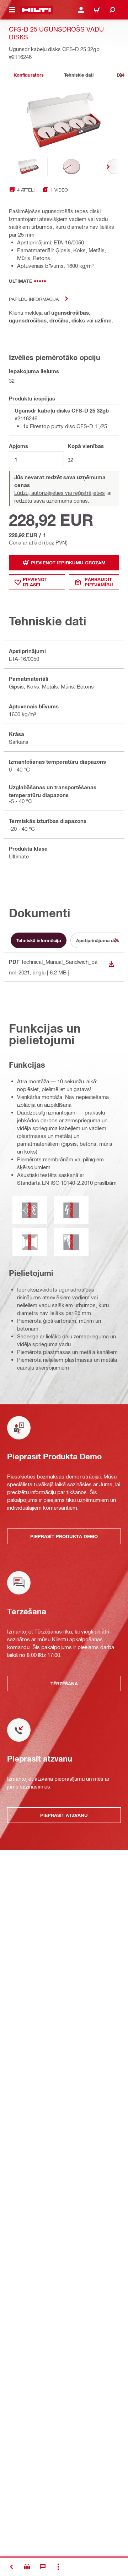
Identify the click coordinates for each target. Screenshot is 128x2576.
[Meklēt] (112, 10)
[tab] (28, 75)
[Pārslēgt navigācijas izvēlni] (12, 10)
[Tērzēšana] (43, 2567)
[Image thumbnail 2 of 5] (71, 167)
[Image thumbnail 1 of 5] (28, 167)
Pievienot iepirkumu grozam (68, 563)
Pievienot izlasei (35, 582)
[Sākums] (36, 10)
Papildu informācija (34, 299)
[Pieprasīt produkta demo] (27, 2567)
